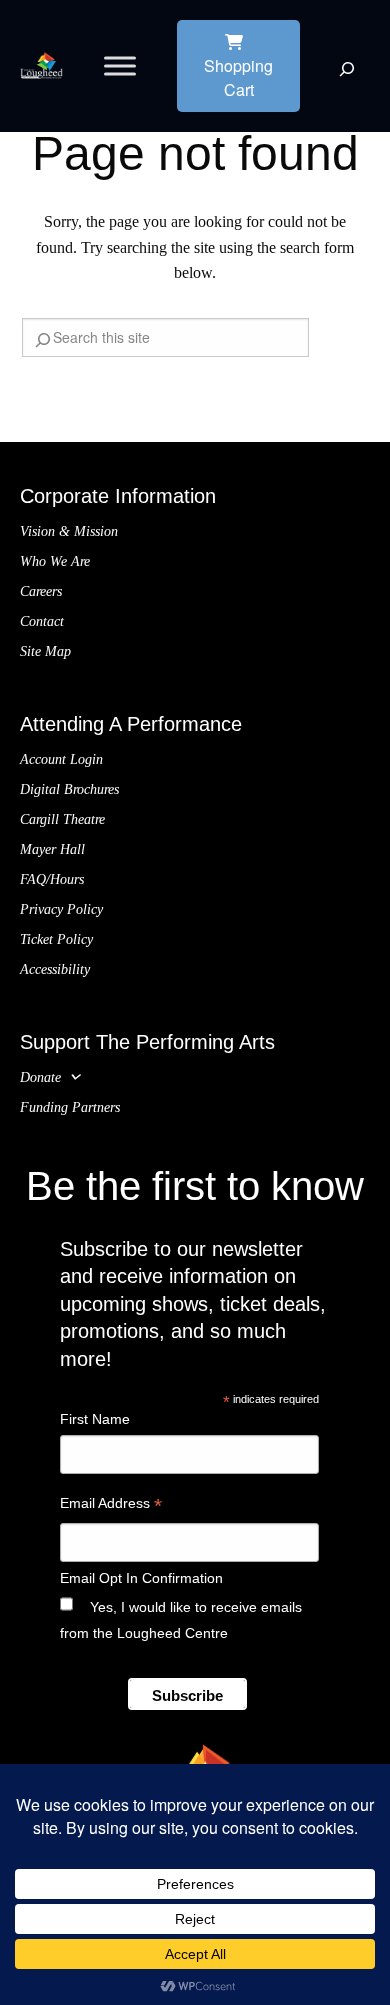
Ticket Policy (56, 939)
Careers (41, 591)
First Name (95, 1419)
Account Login (61, 759)
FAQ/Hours (52, 879)
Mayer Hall (52, 849)
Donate (40, 1077)
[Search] (347, 69)
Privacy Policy (61, 909)
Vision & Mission (69, 531)
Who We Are (55, 561)
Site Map (45, 651)
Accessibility (55, 969)
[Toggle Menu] (120, 65)
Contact (42, 621)
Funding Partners (70, 1107)
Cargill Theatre (62, 819)
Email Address (111, 1505)
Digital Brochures (69, 789)
